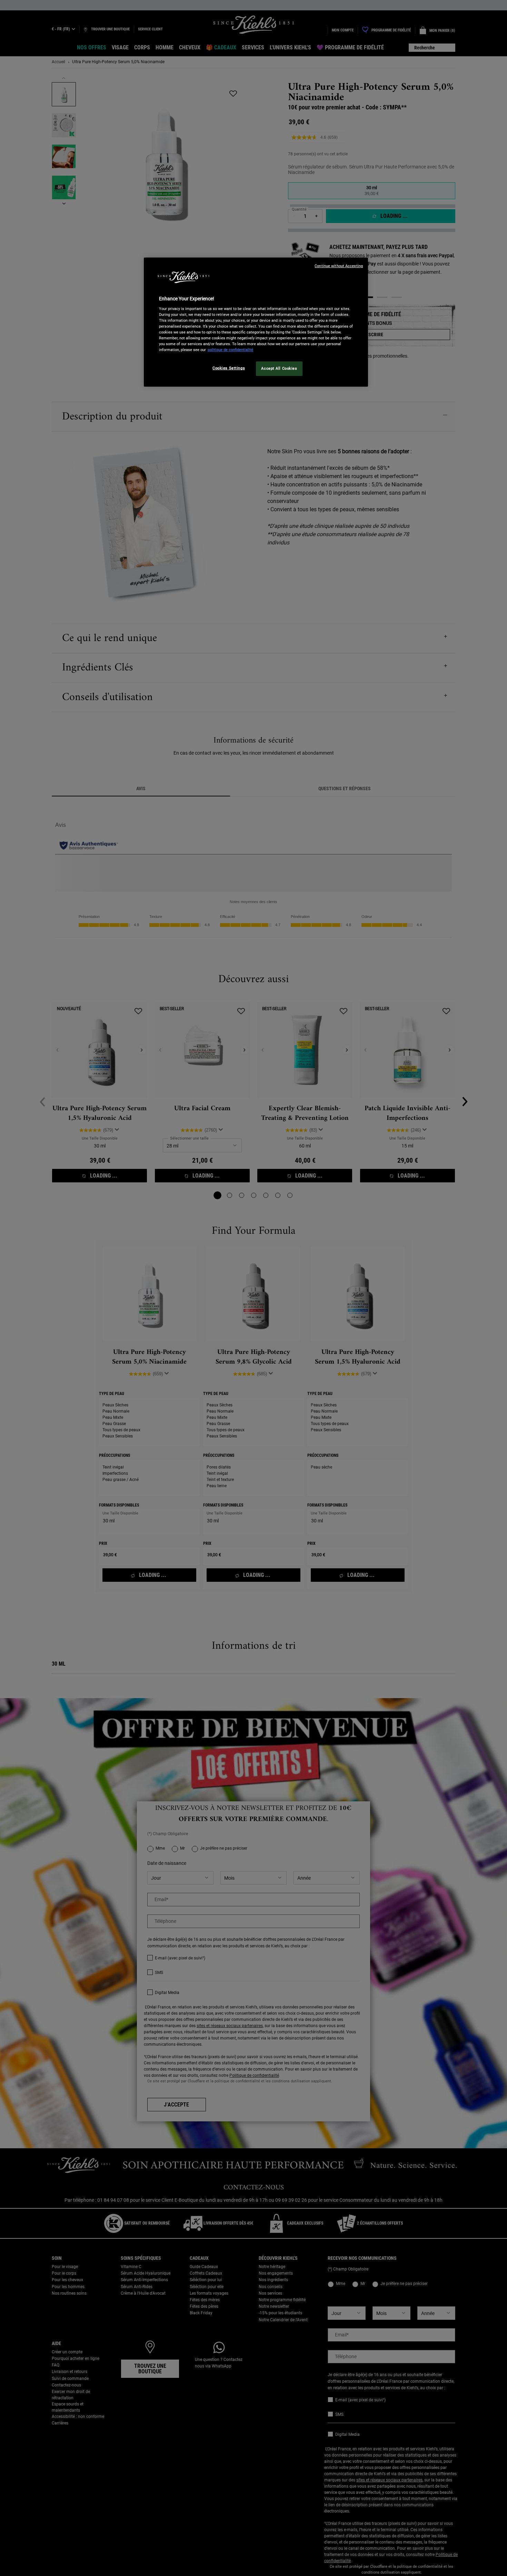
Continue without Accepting (339, 266)
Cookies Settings (229, 368)
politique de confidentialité (230, 350)
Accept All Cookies (279, 368)
